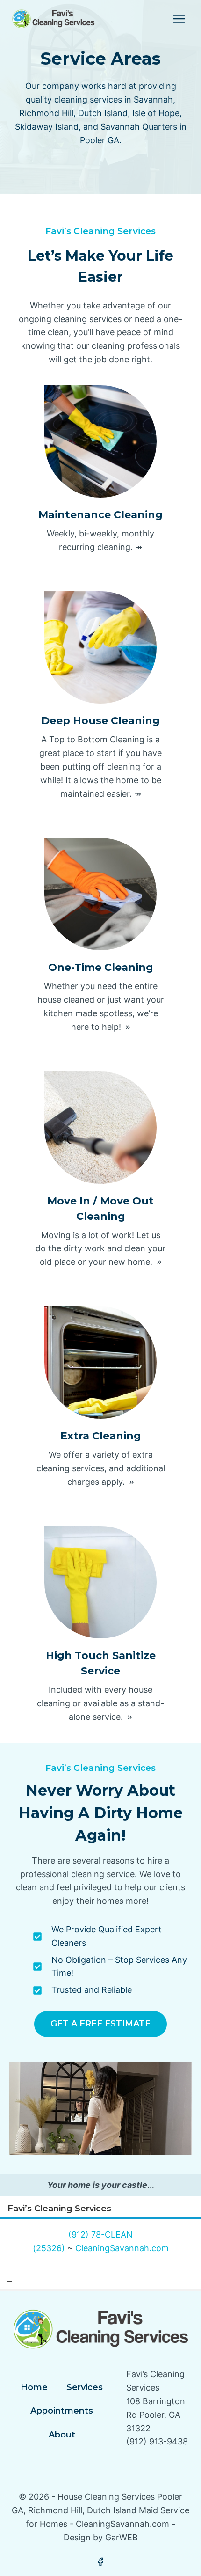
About (62, 2435)
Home (34, 2387)
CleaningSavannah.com (122, 2248)
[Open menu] (179, 18)
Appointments (62, 2411)
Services (85, 2387)
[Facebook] (100, 2562)
